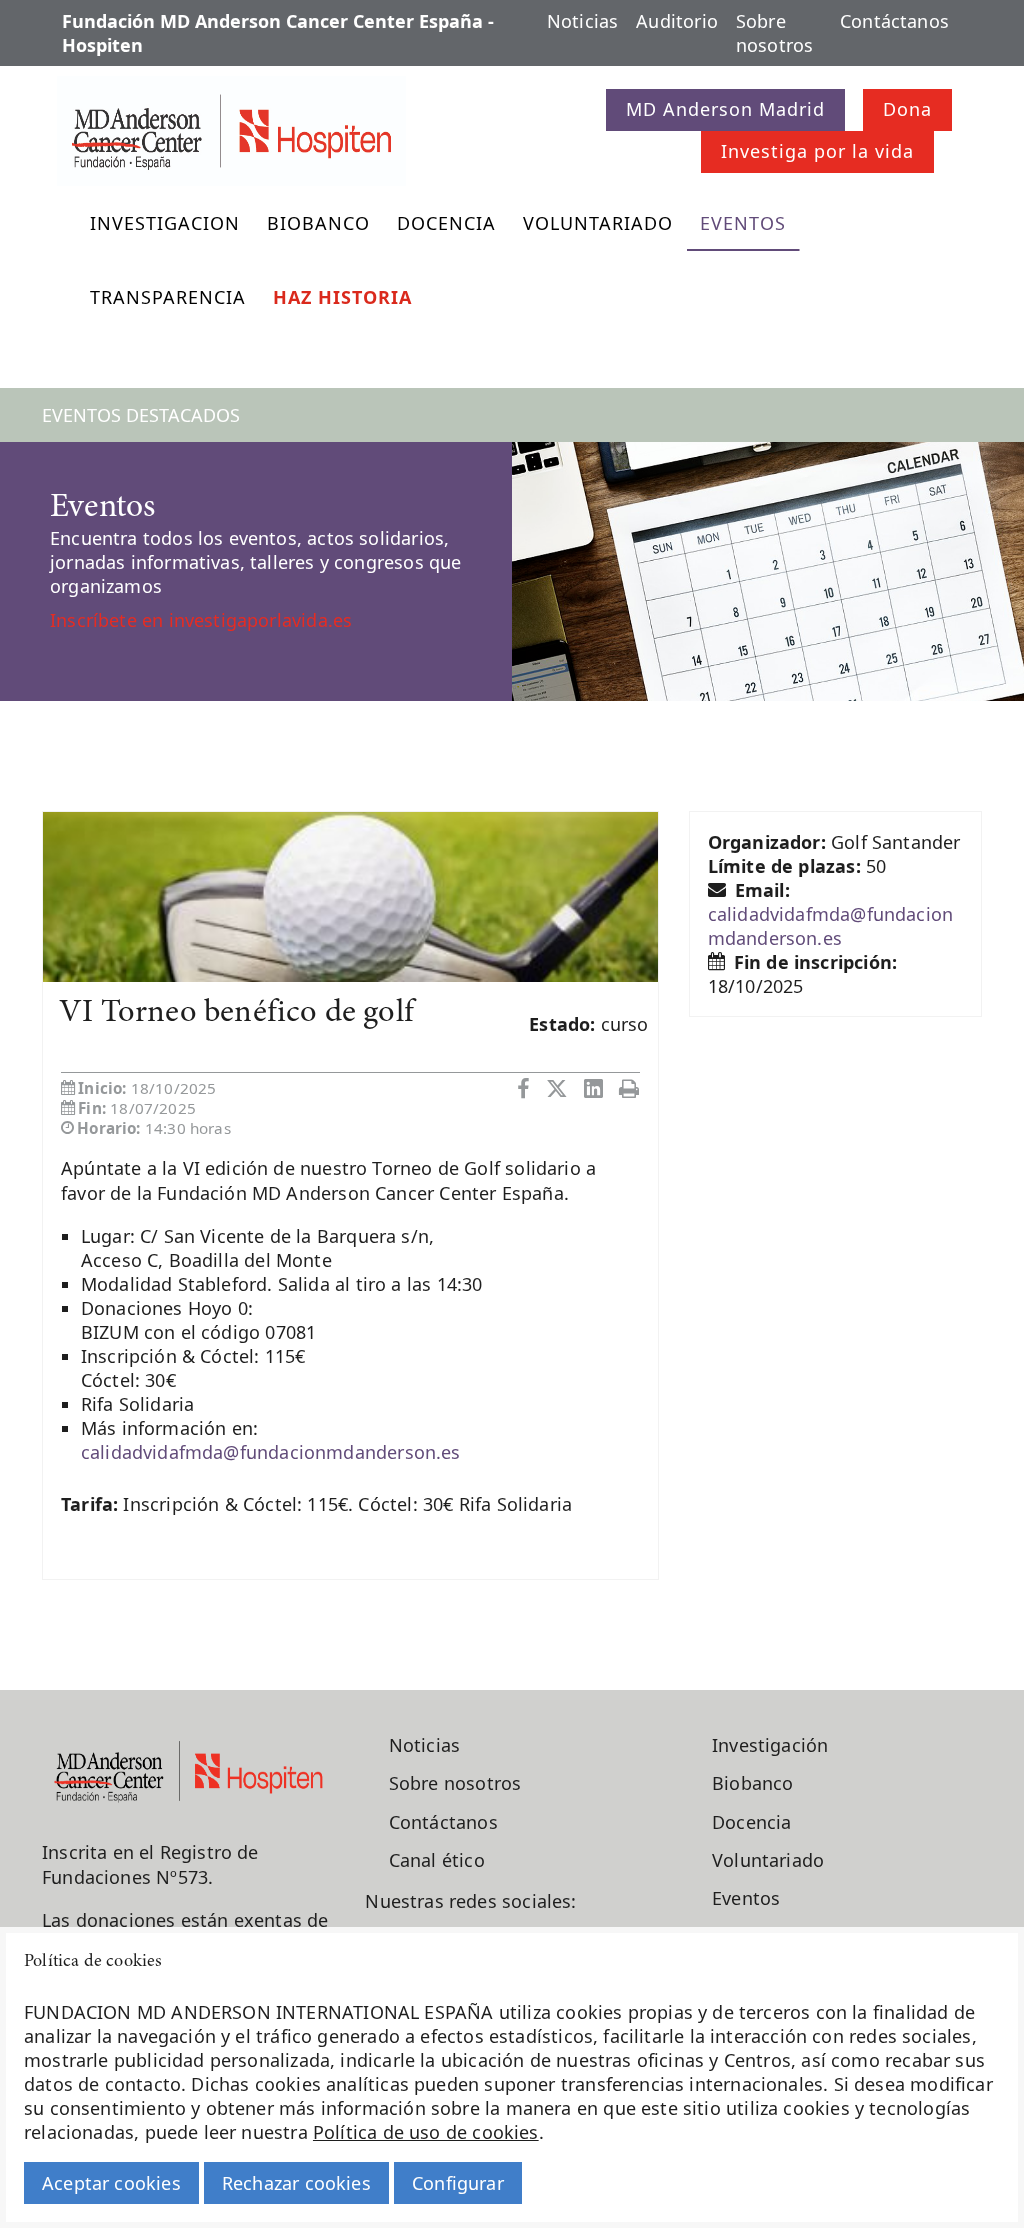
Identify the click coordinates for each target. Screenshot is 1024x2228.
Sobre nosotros (774, 33)
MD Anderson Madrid (725, 109)
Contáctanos (894, 21)
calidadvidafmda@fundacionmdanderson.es (271, 1452)
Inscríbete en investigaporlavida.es (201, 620)
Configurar (458, 2183)
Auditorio (677, 21)
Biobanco (318, 223)
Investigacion (165, 223)
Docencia (446, 223)
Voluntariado (598, 223)
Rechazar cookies (296, 2183)
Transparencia (168, 297)
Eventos (743, 223)
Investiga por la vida (817, 151)
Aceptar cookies (111, 2183)
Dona (907, 109)
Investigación (770, 1745)
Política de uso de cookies (426, 2132)
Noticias (582, 21)
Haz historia (342, 297)
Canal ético (437, 1860)
